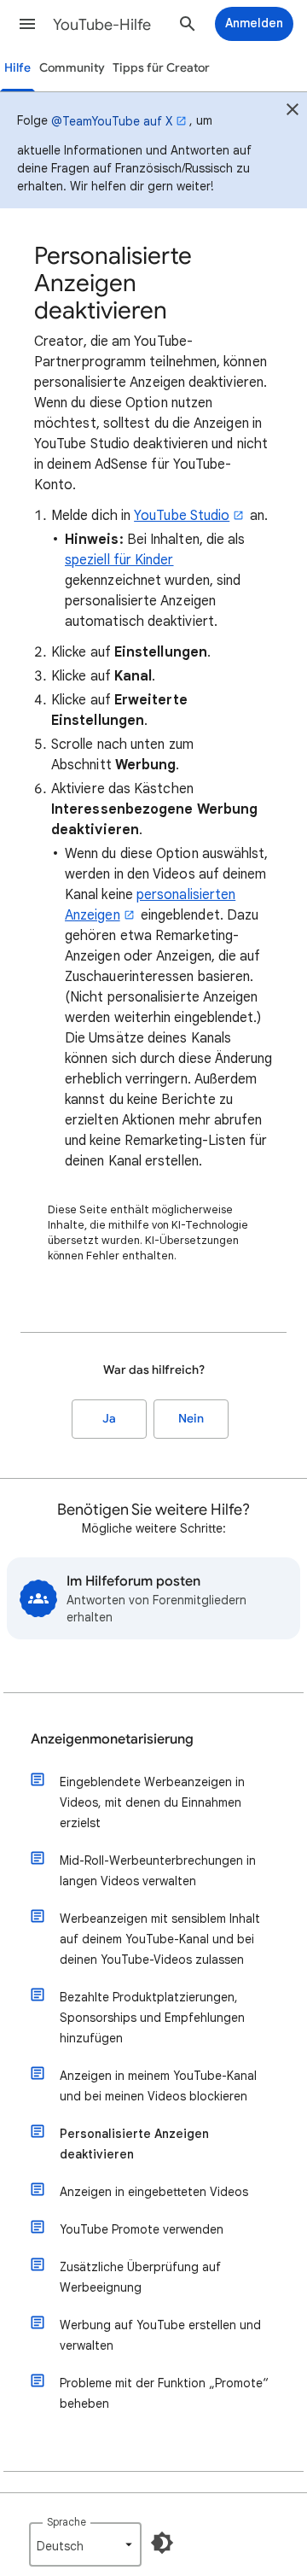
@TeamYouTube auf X (112, 121)
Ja (109, 1419)
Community (72, 68)
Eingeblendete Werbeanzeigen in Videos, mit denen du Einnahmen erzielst (152, 1802)
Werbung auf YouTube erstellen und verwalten (160, 2335)
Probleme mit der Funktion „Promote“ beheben (164, 2393)
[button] (27, 24)
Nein (191, 1419)
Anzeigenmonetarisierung (112, 1739)
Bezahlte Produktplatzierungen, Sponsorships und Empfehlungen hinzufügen (152, 2018)
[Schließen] (293, 112)
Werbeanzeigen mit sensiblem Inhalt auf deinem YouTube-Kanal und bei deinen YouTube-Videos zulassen (160, 1939)
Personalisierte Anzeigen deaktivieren (134, 2144)
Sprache (67, 2522)
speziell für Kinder (119, 560)
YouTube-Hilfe (102, 25)
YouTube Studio (182, 516)
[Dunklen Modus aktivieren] (162, 2543)
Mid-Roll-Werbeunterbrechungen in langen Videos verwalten (158, 1871)
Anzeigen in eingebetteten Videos (154, 2192)
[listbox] (85, 2544)
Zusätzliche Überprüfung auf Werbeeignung (140, 2277)
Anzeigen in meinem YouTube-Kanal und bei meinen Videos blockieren (158, 2086)
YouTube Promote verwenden (142, 2229)
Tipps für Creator (161, 68)
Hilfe (17, 68)
